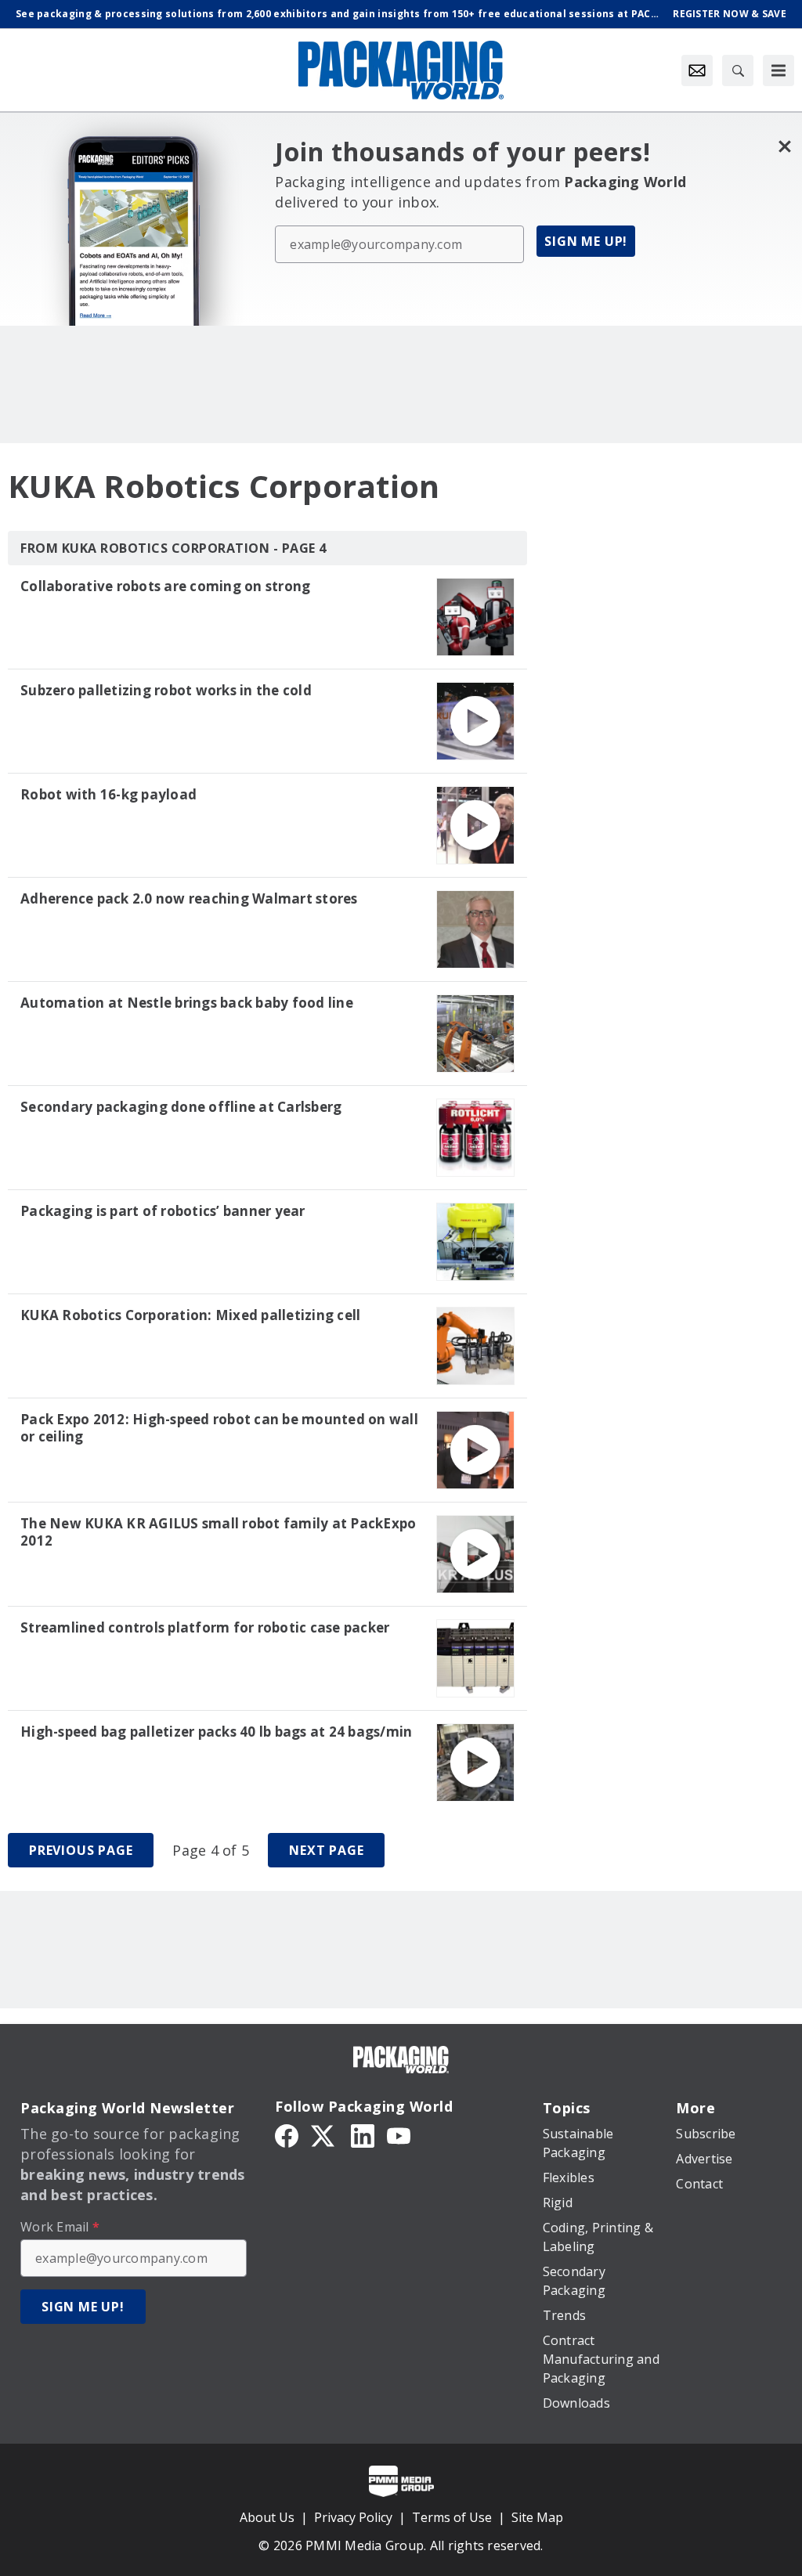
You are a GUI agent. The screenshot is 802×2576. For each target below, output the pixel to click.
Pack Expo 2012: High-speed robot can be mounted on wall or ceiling (219, 1428)
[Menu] (779, 70)
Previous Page (81, 1850)
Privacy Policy (353, 2517)
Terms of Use (452, 2517)
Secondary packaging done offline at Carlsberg (181, 1107)
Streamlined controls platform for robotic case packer (205, 1628)
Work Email (60, 2227)
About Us (267, 2517)
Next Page (326, 1850)
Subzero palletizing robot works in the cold (166, 691)
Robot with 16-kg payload (108, 795)
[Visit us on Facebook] (287, 2134)
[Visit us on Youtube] (399, 2134)
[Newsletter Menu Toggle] (697, 70)
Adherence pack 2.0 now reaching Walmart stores (189, 899)
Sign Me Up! (586, 241)
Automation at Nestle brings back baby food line (187, 1003)
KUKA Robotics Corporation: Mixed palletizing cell (190, 1315)
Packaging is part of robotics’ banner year (163, 1211)
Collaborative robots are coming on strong (165, 586)
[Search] (738, 70)
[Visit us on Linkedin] (363, 2134)
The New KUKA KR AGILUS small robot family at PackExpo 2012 (218, 1532)
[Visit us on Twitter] (324, 2134)
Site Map (537, 2517)
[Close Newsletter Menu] (784, 146)
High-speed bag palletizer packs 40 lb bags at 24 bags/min (216, 1732)
